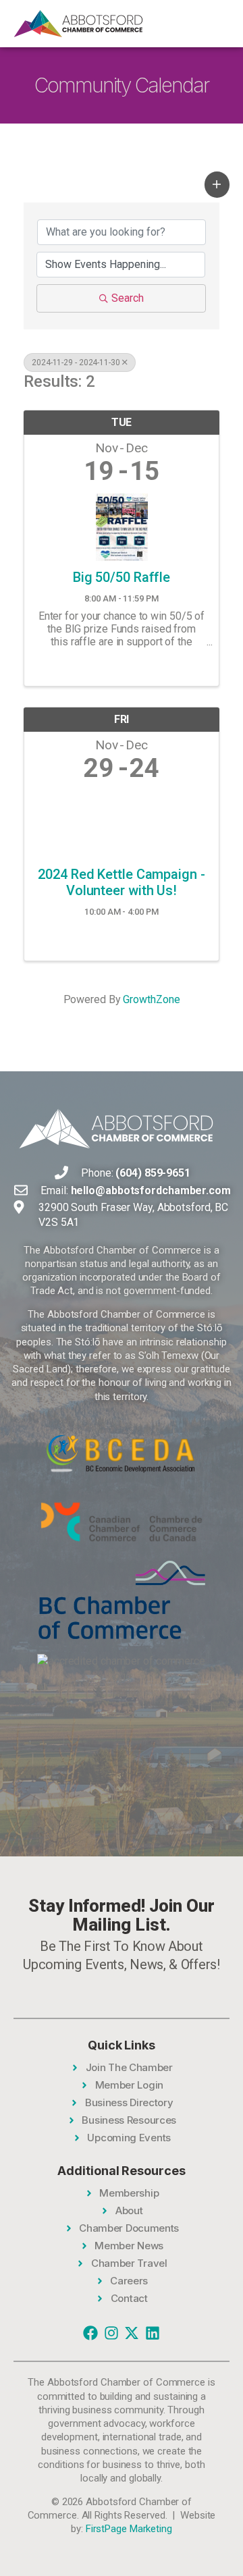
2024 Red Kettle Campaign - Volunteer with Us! (121, 882)
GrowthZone (151, 999)
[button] (217, 184)
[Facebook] (90, 2333)
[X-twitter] (132, 2333)
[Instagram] (111, 2333)
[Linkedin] (153, 2333)
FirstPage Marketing (129, 2529)
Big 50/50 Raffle (122, 577)
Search (128, 298)
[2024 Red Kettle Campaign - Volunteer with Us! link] (122, 821)
